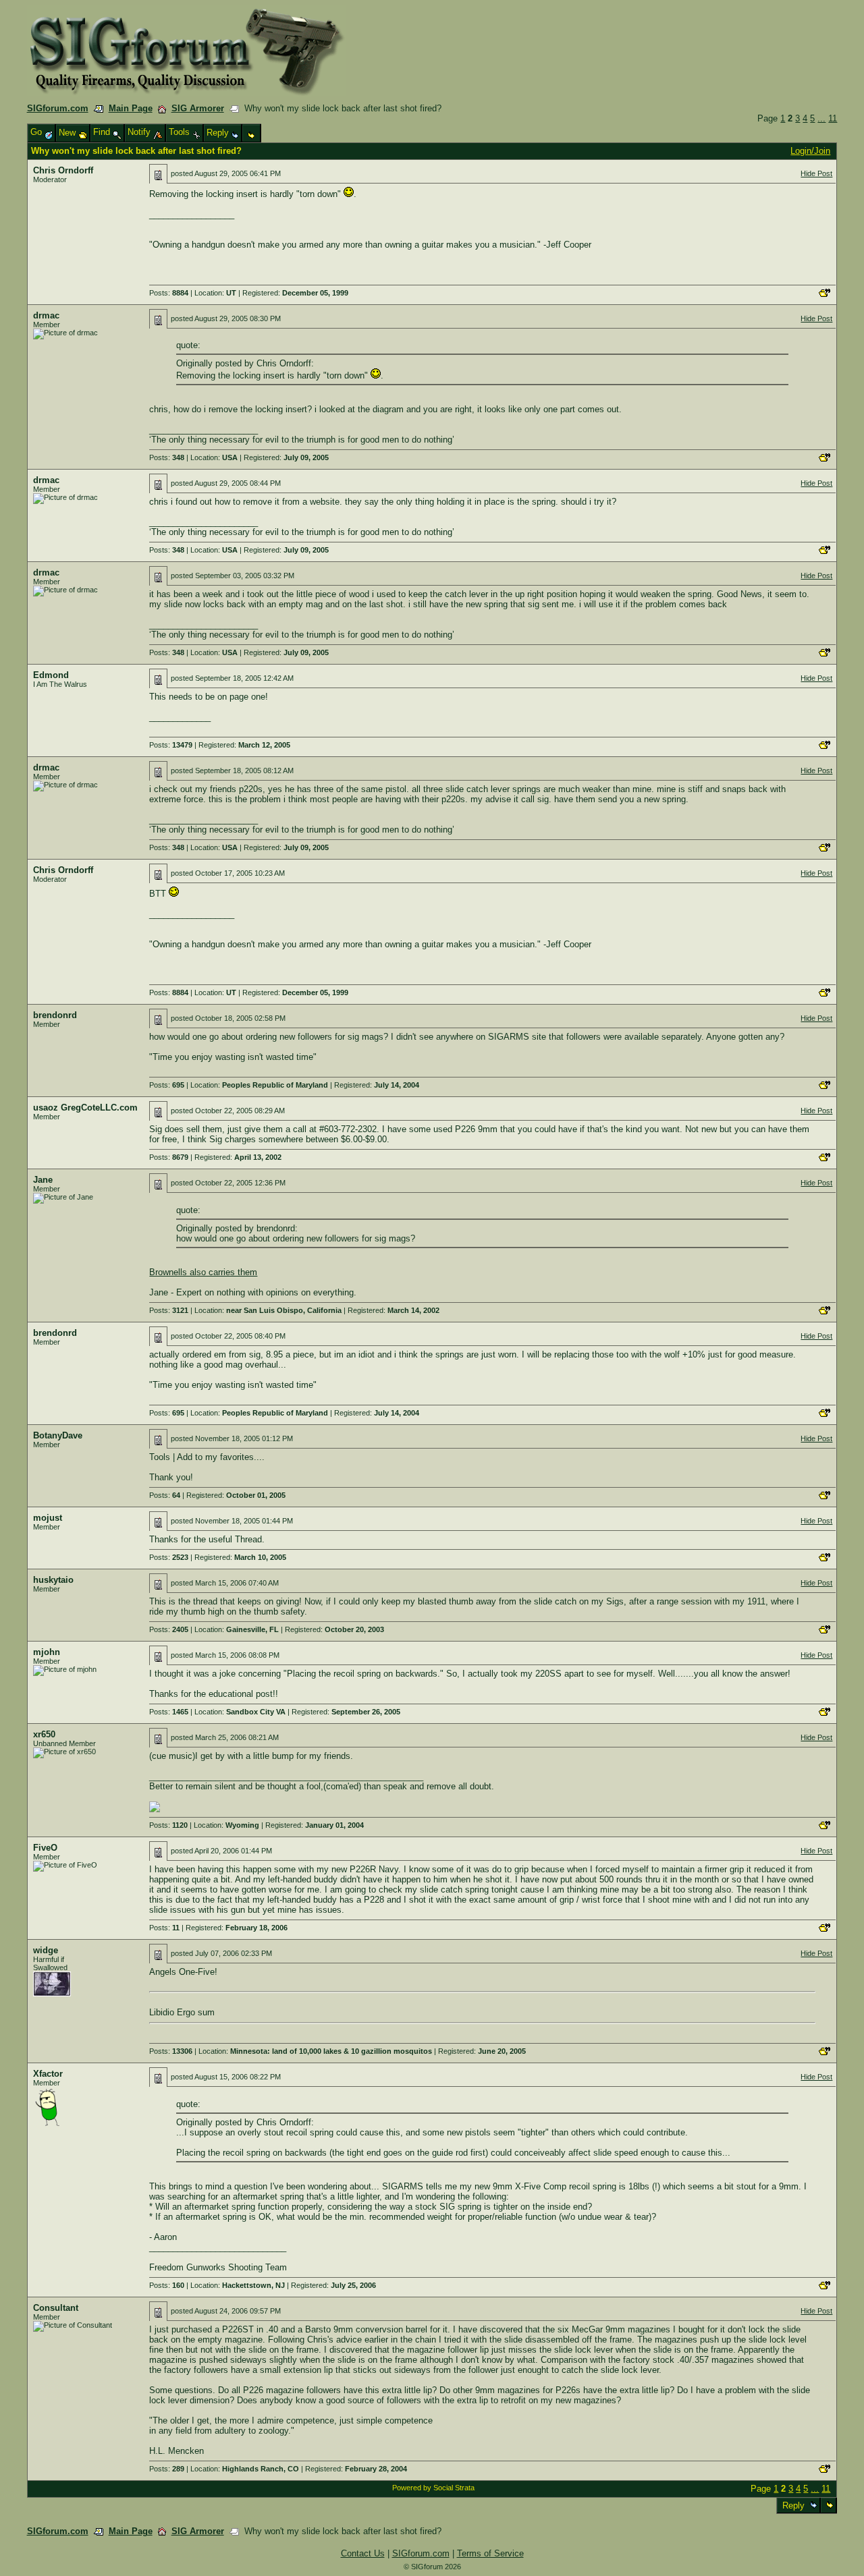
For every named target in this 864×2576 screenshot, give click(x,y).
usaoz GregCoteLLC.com (85, 1108)
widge (46, 1950)
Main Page (131, 108)
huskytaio (53, 1580)
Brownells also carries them (203, 1272)
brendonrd (55, 1015)
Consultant (56, 2308)
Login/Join (810, 151)
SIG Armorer (198, 108)
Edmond (51, 675)
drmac (46, 315)
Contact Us (363, 2553)
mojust (48, 1518)
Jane (43, 1180)
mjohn (47, 1652)
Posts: (169, 293)
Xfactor (48, 2074)
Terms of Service (490, 2553)
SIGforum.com (58, 108)
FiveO (45, 1848)
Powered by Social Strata (433, 2488)
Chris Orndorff (63, 170)
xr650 (44, 1734)
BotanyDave (58, 1435)
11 (833, 118)
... (821, 118)
